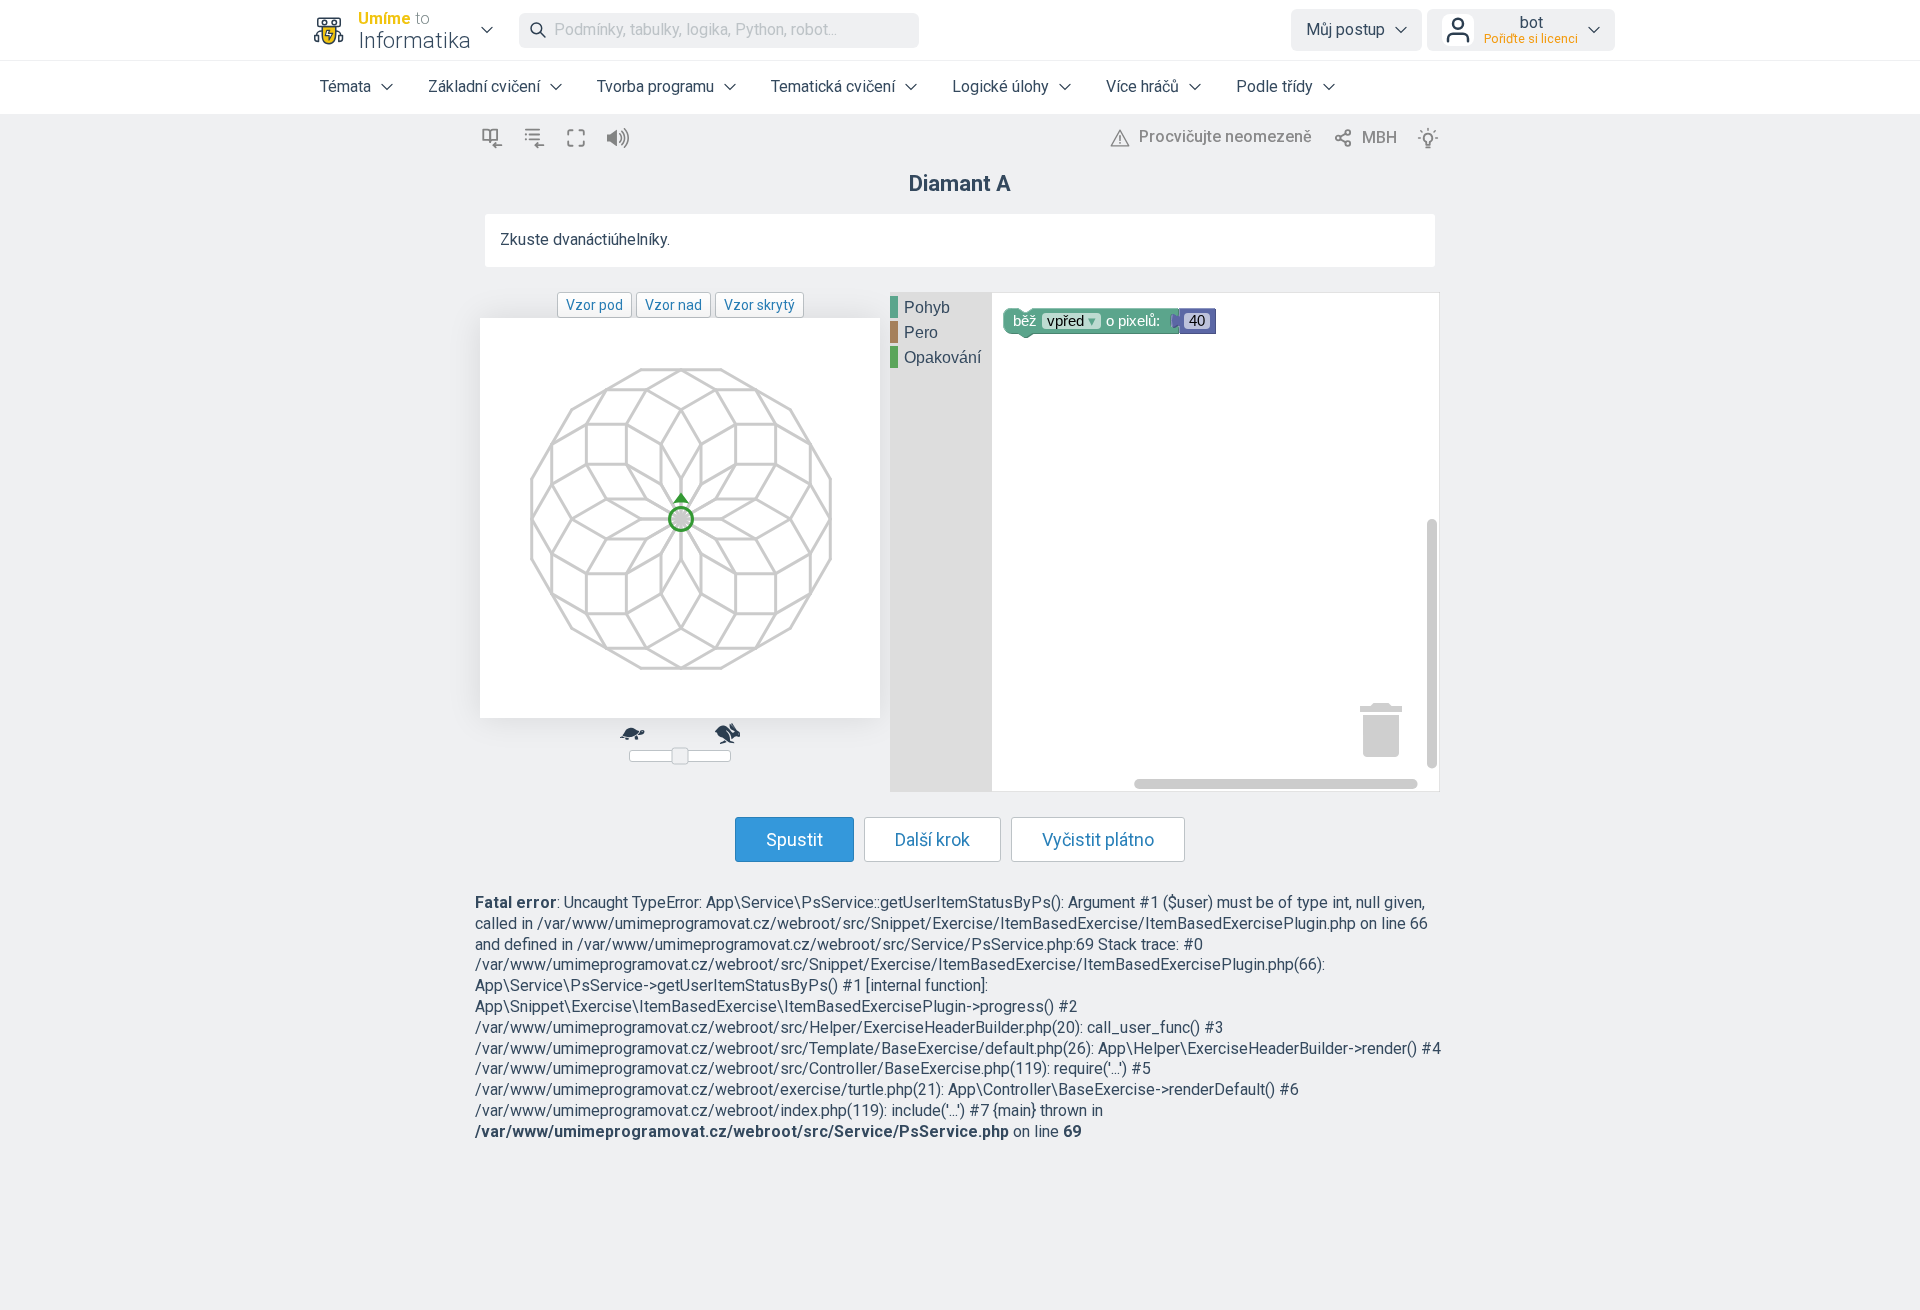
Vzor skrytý (759, 305)
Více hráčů (1142, 86)
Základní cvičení (484, 86)
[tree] (941, 333)
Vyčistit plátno (1098, 839)
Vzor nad (673, 305)
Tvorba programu (655, 86)
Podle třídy (1274, 86)
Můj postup (1345, 29)
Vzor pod (594, 305)
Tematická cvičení (833, 86)
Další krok (932, 839)
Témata (345, 86)
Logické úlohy (1000, 86)
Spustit (794, 839)
